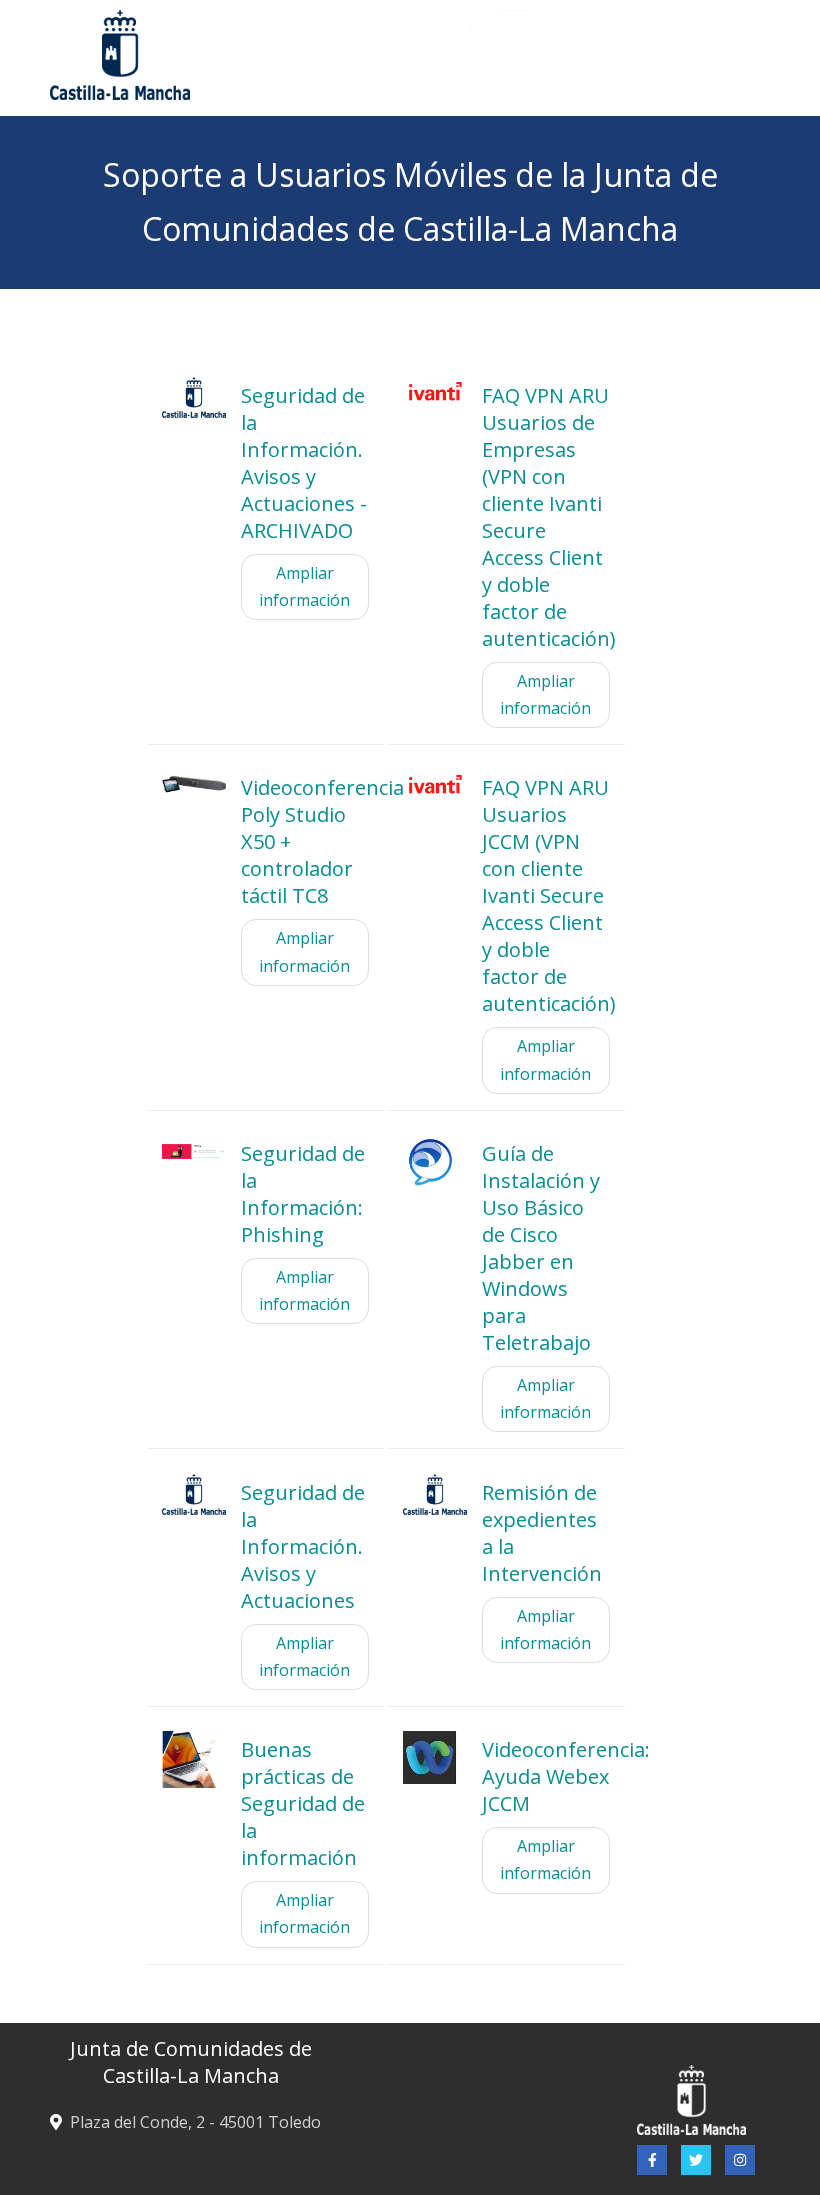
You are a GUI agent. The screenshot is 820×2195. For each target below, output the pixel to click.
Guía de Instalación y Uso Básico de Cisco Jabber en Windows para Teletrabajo (541, 1248)
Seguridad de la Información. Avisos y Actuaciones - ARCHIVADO (304, 463)
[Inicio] (617, 53)
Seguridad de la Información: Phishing (303, 1194)
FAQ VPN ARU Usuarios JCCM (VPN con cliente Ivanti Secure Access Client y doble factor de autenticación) (549, 895)
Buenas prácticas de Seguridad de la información (303, 1803)
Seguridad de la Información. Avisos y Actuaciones (303, 1546)
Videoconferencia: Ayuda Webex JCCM (566, 1776)
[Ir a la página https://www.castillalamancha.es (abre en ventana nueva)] (120, 53)
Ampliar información (304, 586)
